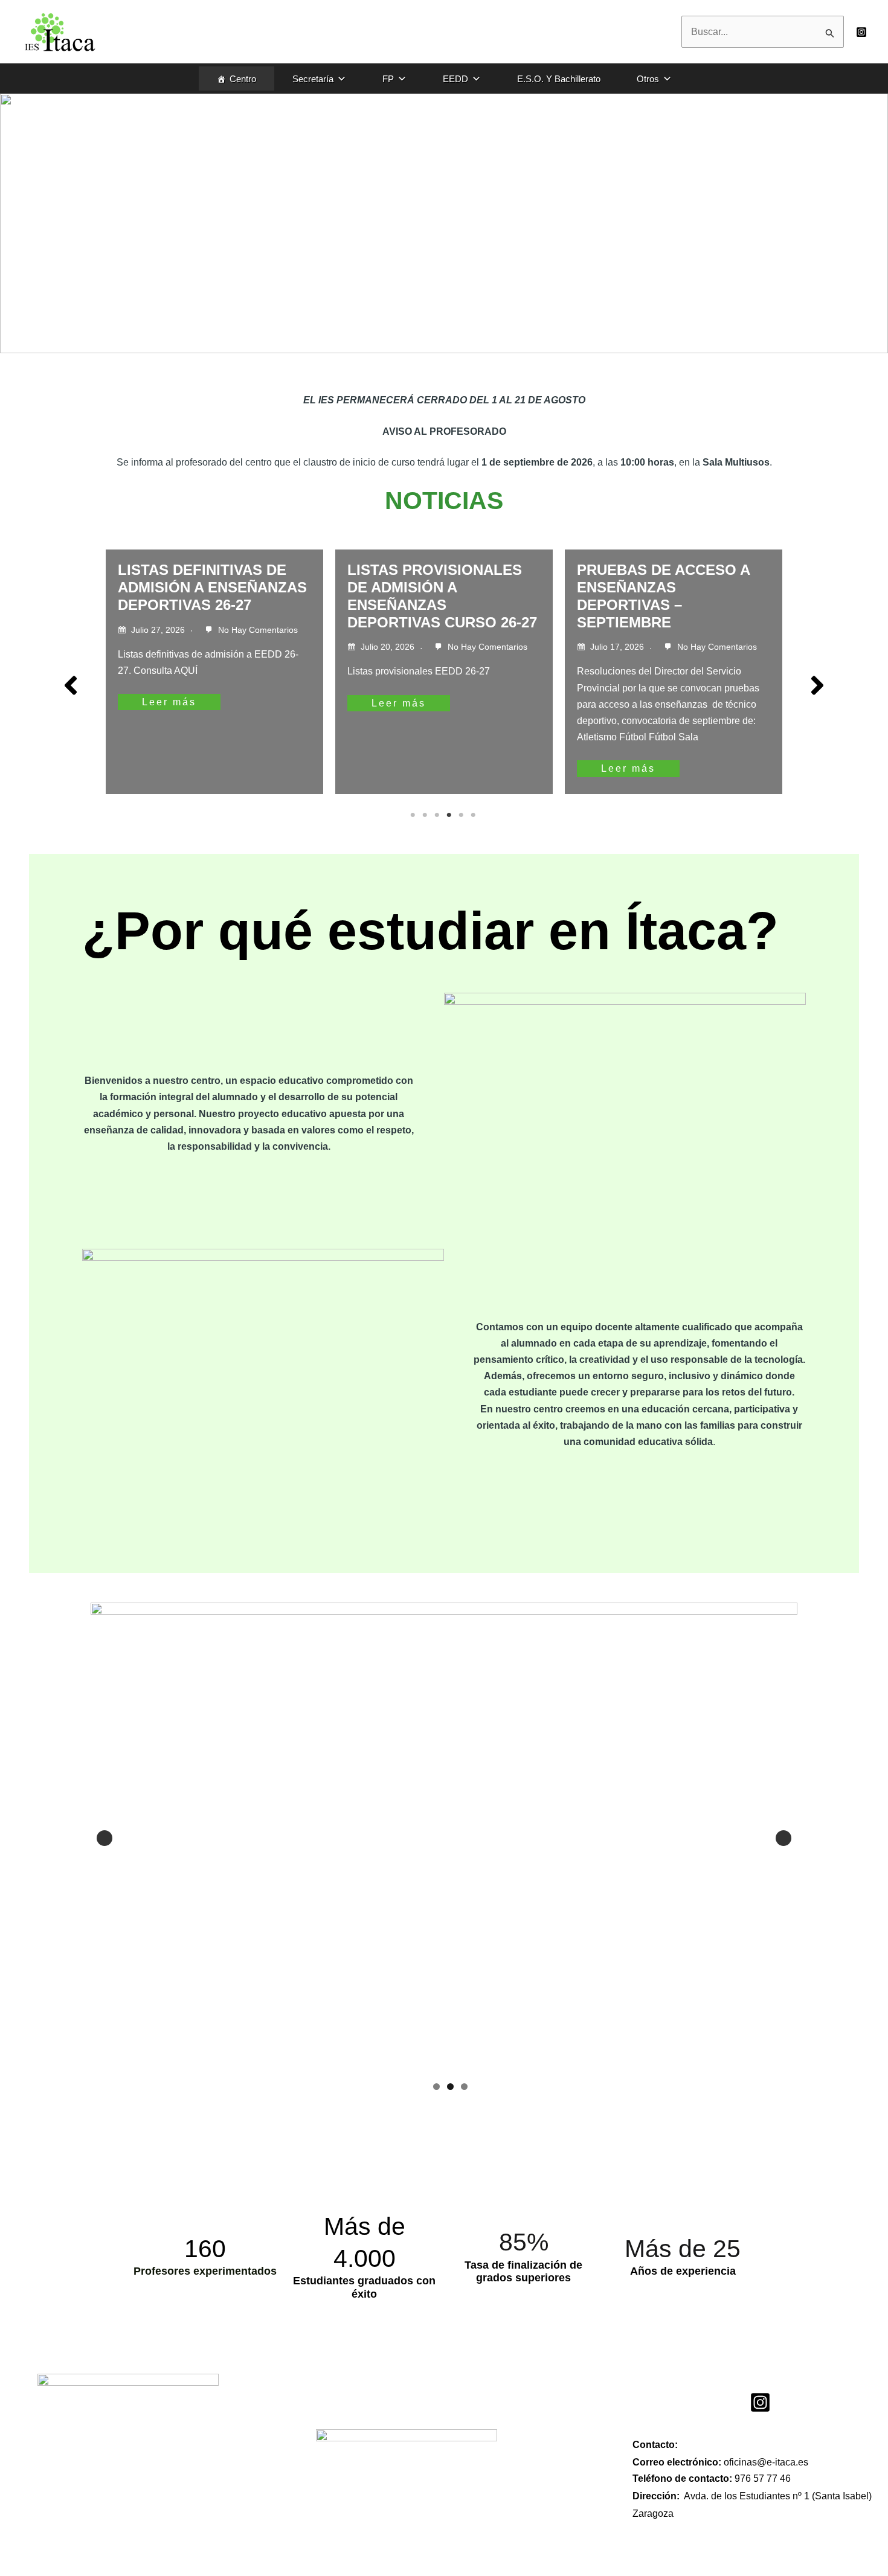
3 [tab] (438, 815)
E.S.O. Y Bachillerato (559, 79)
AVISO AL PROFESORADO (677, 570)
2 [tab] (426, 815)
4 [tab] (450, 815)
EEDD (455, 79)
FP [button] (388, 79)
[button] (71, 685)
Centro (243, 79)
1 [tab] (414, 815)
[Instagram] (861, 32)
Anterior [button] (105, 1838)
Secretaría (313, 79)
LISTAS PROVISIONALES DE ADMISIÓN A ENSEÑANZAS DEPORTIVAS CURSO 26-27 (220, 596)
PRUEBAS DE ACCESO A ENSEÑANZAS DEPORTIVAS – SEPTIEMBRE (442, 596)
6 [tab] (474, 815)
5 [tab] (462, 815)
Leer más (177, 703)
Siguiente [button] (783, 1838)
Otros (648, 79)
